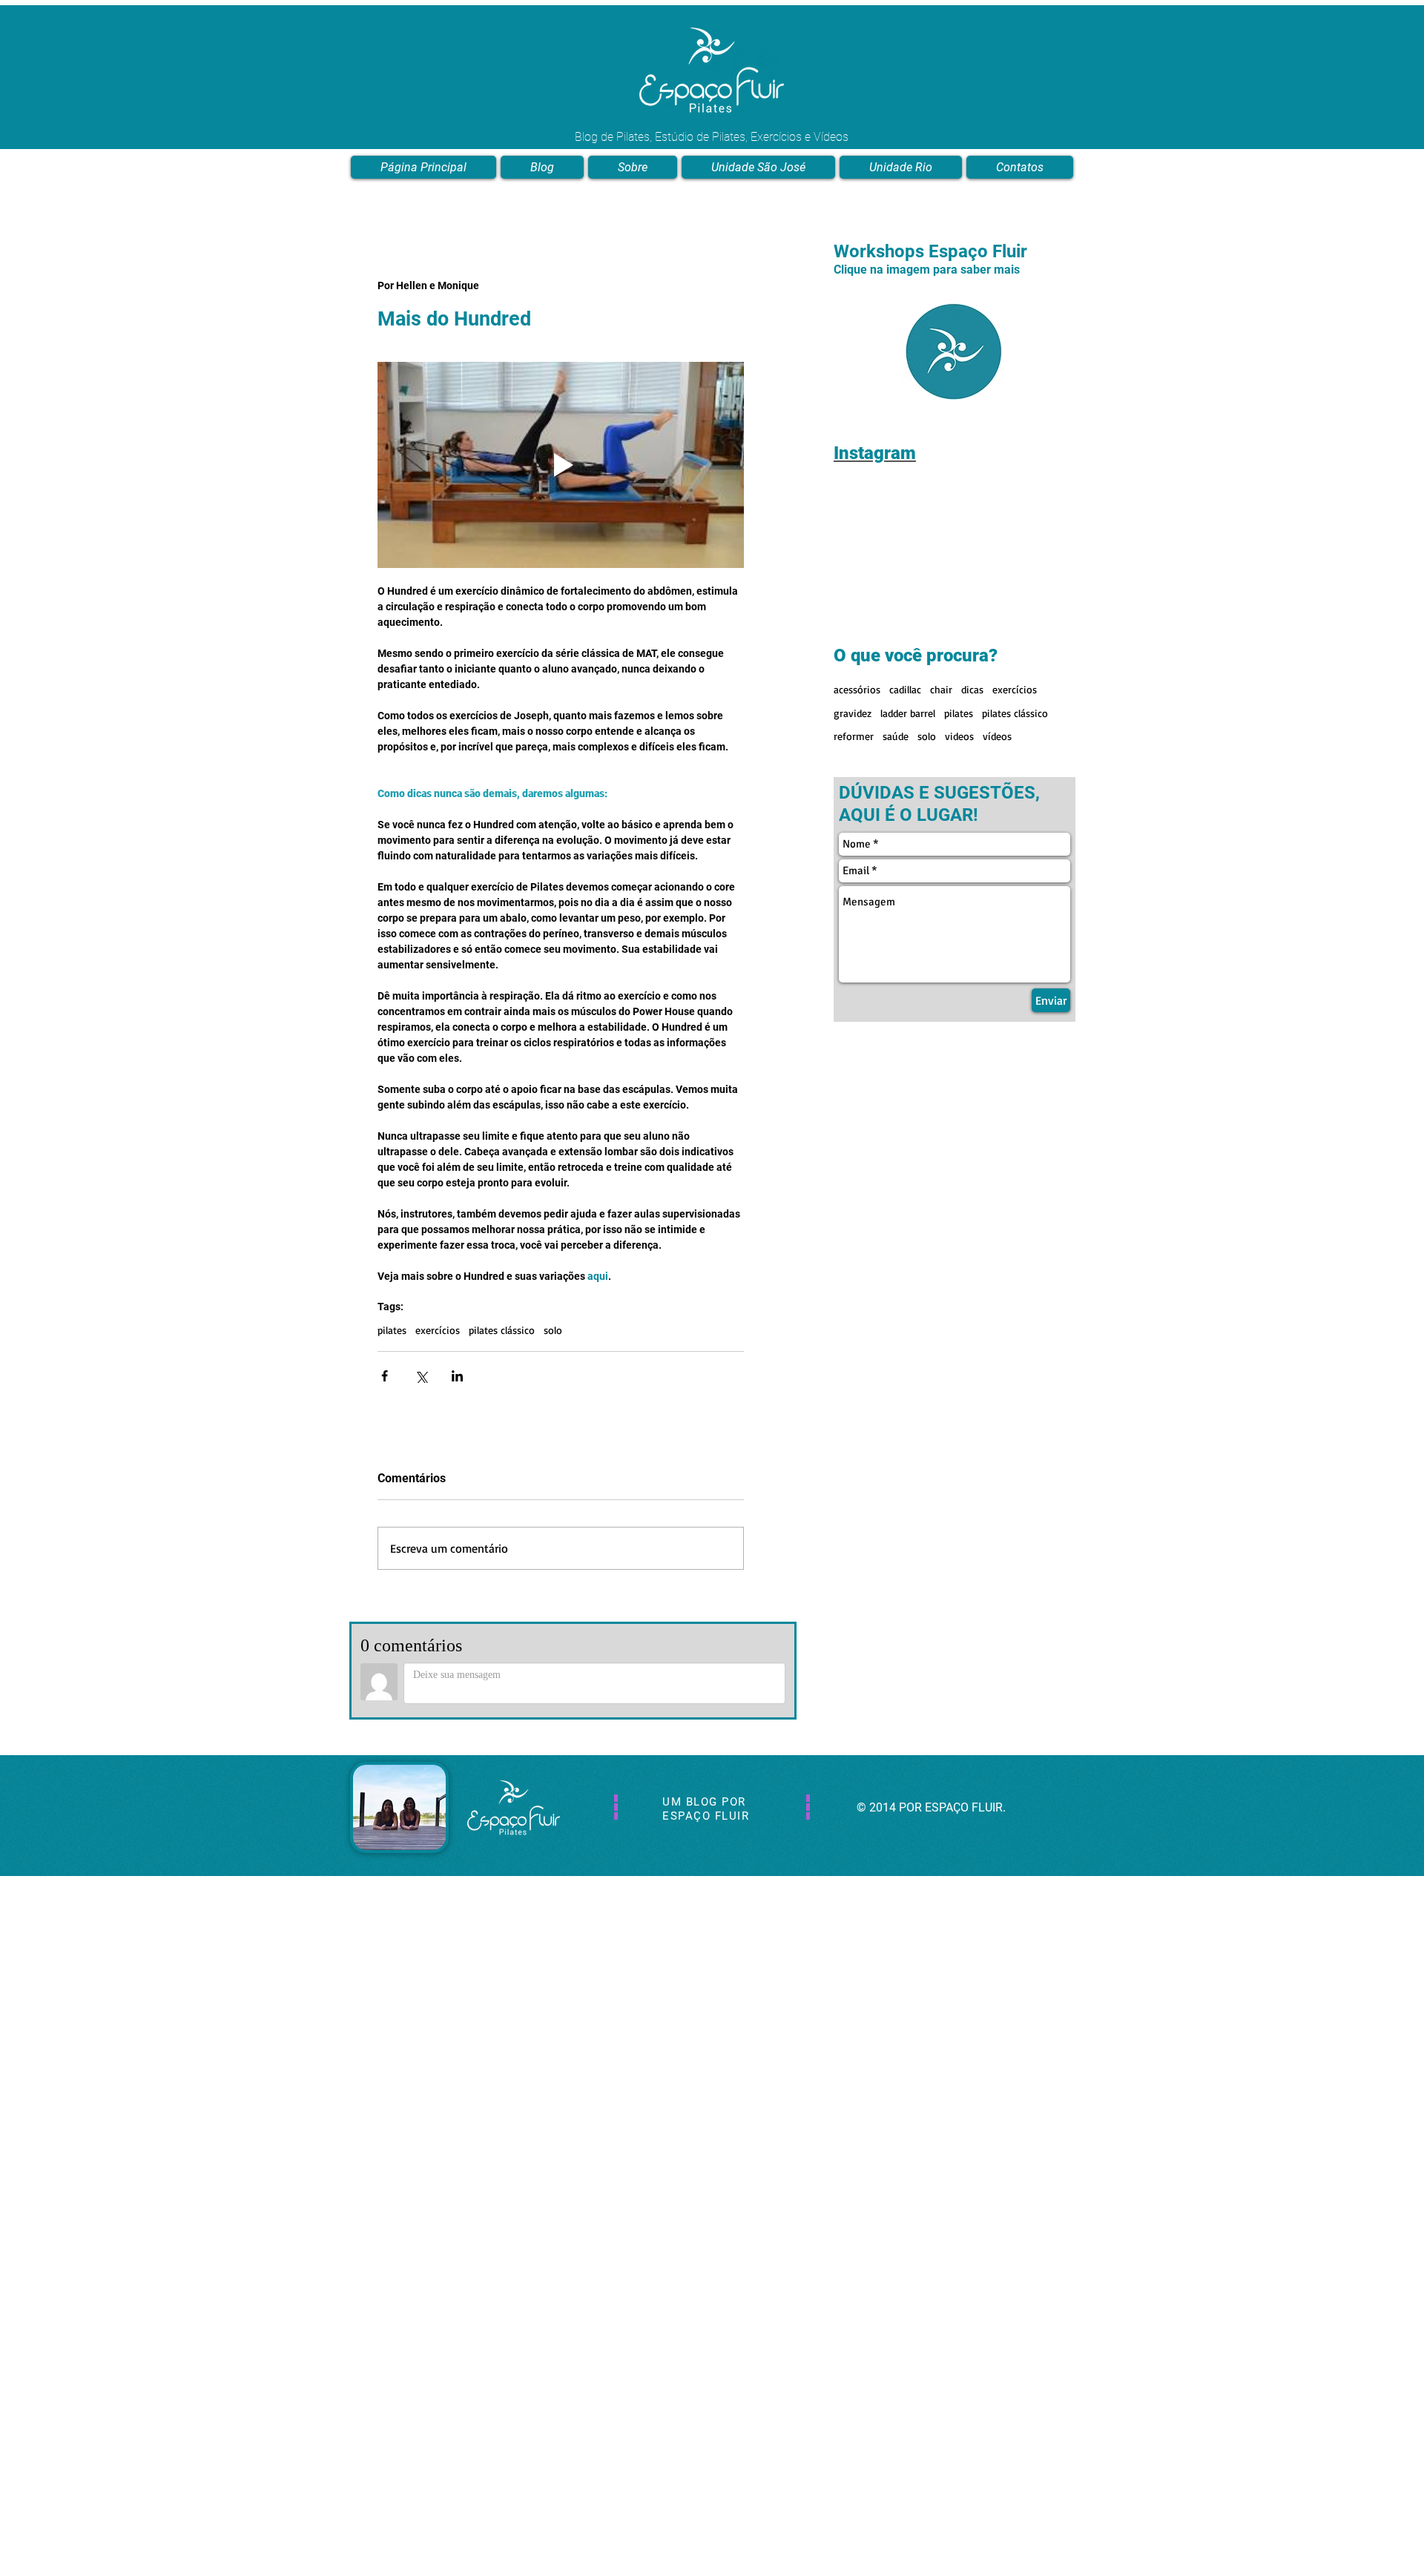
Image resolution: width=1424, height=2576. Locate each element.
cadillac (905, 689)
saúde (896, 736)
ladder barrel (908, 713)
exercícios (438, 1330)
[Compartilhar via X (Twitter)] (421, 1376)
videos (959, 736)
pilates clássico (502, 1330)
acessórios (857, 689)
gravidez (853, 713)
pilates (392, 1330)
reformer (854, 736)
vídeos (997, 736)
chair (941, 689)
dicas (972, 689)
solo (553, 1330)
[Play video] (561, 465)
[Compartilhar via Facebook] (385, 1376)
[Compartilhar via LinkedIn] (457, 1376)
